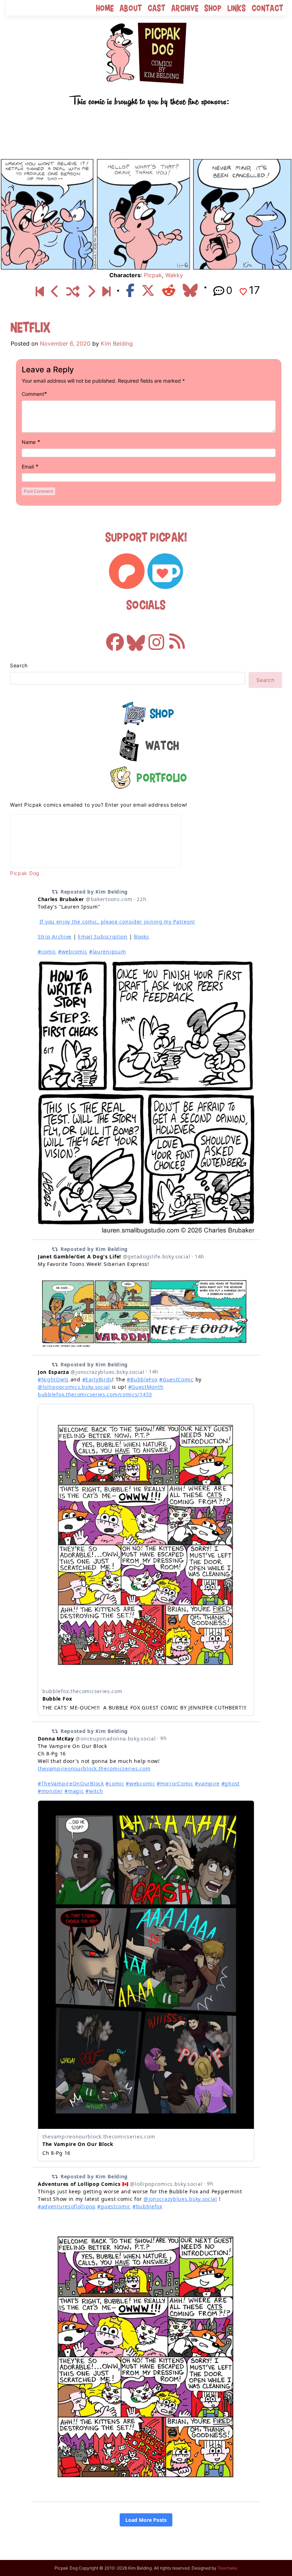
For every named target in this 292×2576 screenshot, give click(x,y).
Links (237, 8)
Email (28, 467)
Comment (33, 394)
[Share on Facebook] (130, 290)
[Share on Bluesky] (190, 290)
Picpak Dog (25, 873)
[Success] (91, 291)
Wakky (174, 275)
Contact (268, 8)
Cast (157, 8)
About (131, 8)
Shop (213, 8)
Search (19, 665)
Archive (185, 8)
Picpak (153, 275)
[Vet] (106, 291)
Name (29, 442)
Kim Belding (117, 343)
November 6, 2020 (65, 343)
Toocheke (228, 2568)
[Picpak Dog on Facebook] (115, 639)
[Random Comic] (73, 291)
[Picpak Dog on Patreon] (127, 571)
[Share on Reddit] (169, 290)
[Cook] (55, 291)
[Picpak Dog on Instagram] (156, 639)
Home (105, 8)
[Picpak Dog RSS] (177, 639)
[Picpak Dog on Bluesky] (136, 639)
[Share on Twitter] (148, 290)
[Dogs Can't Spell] (40, 291)
